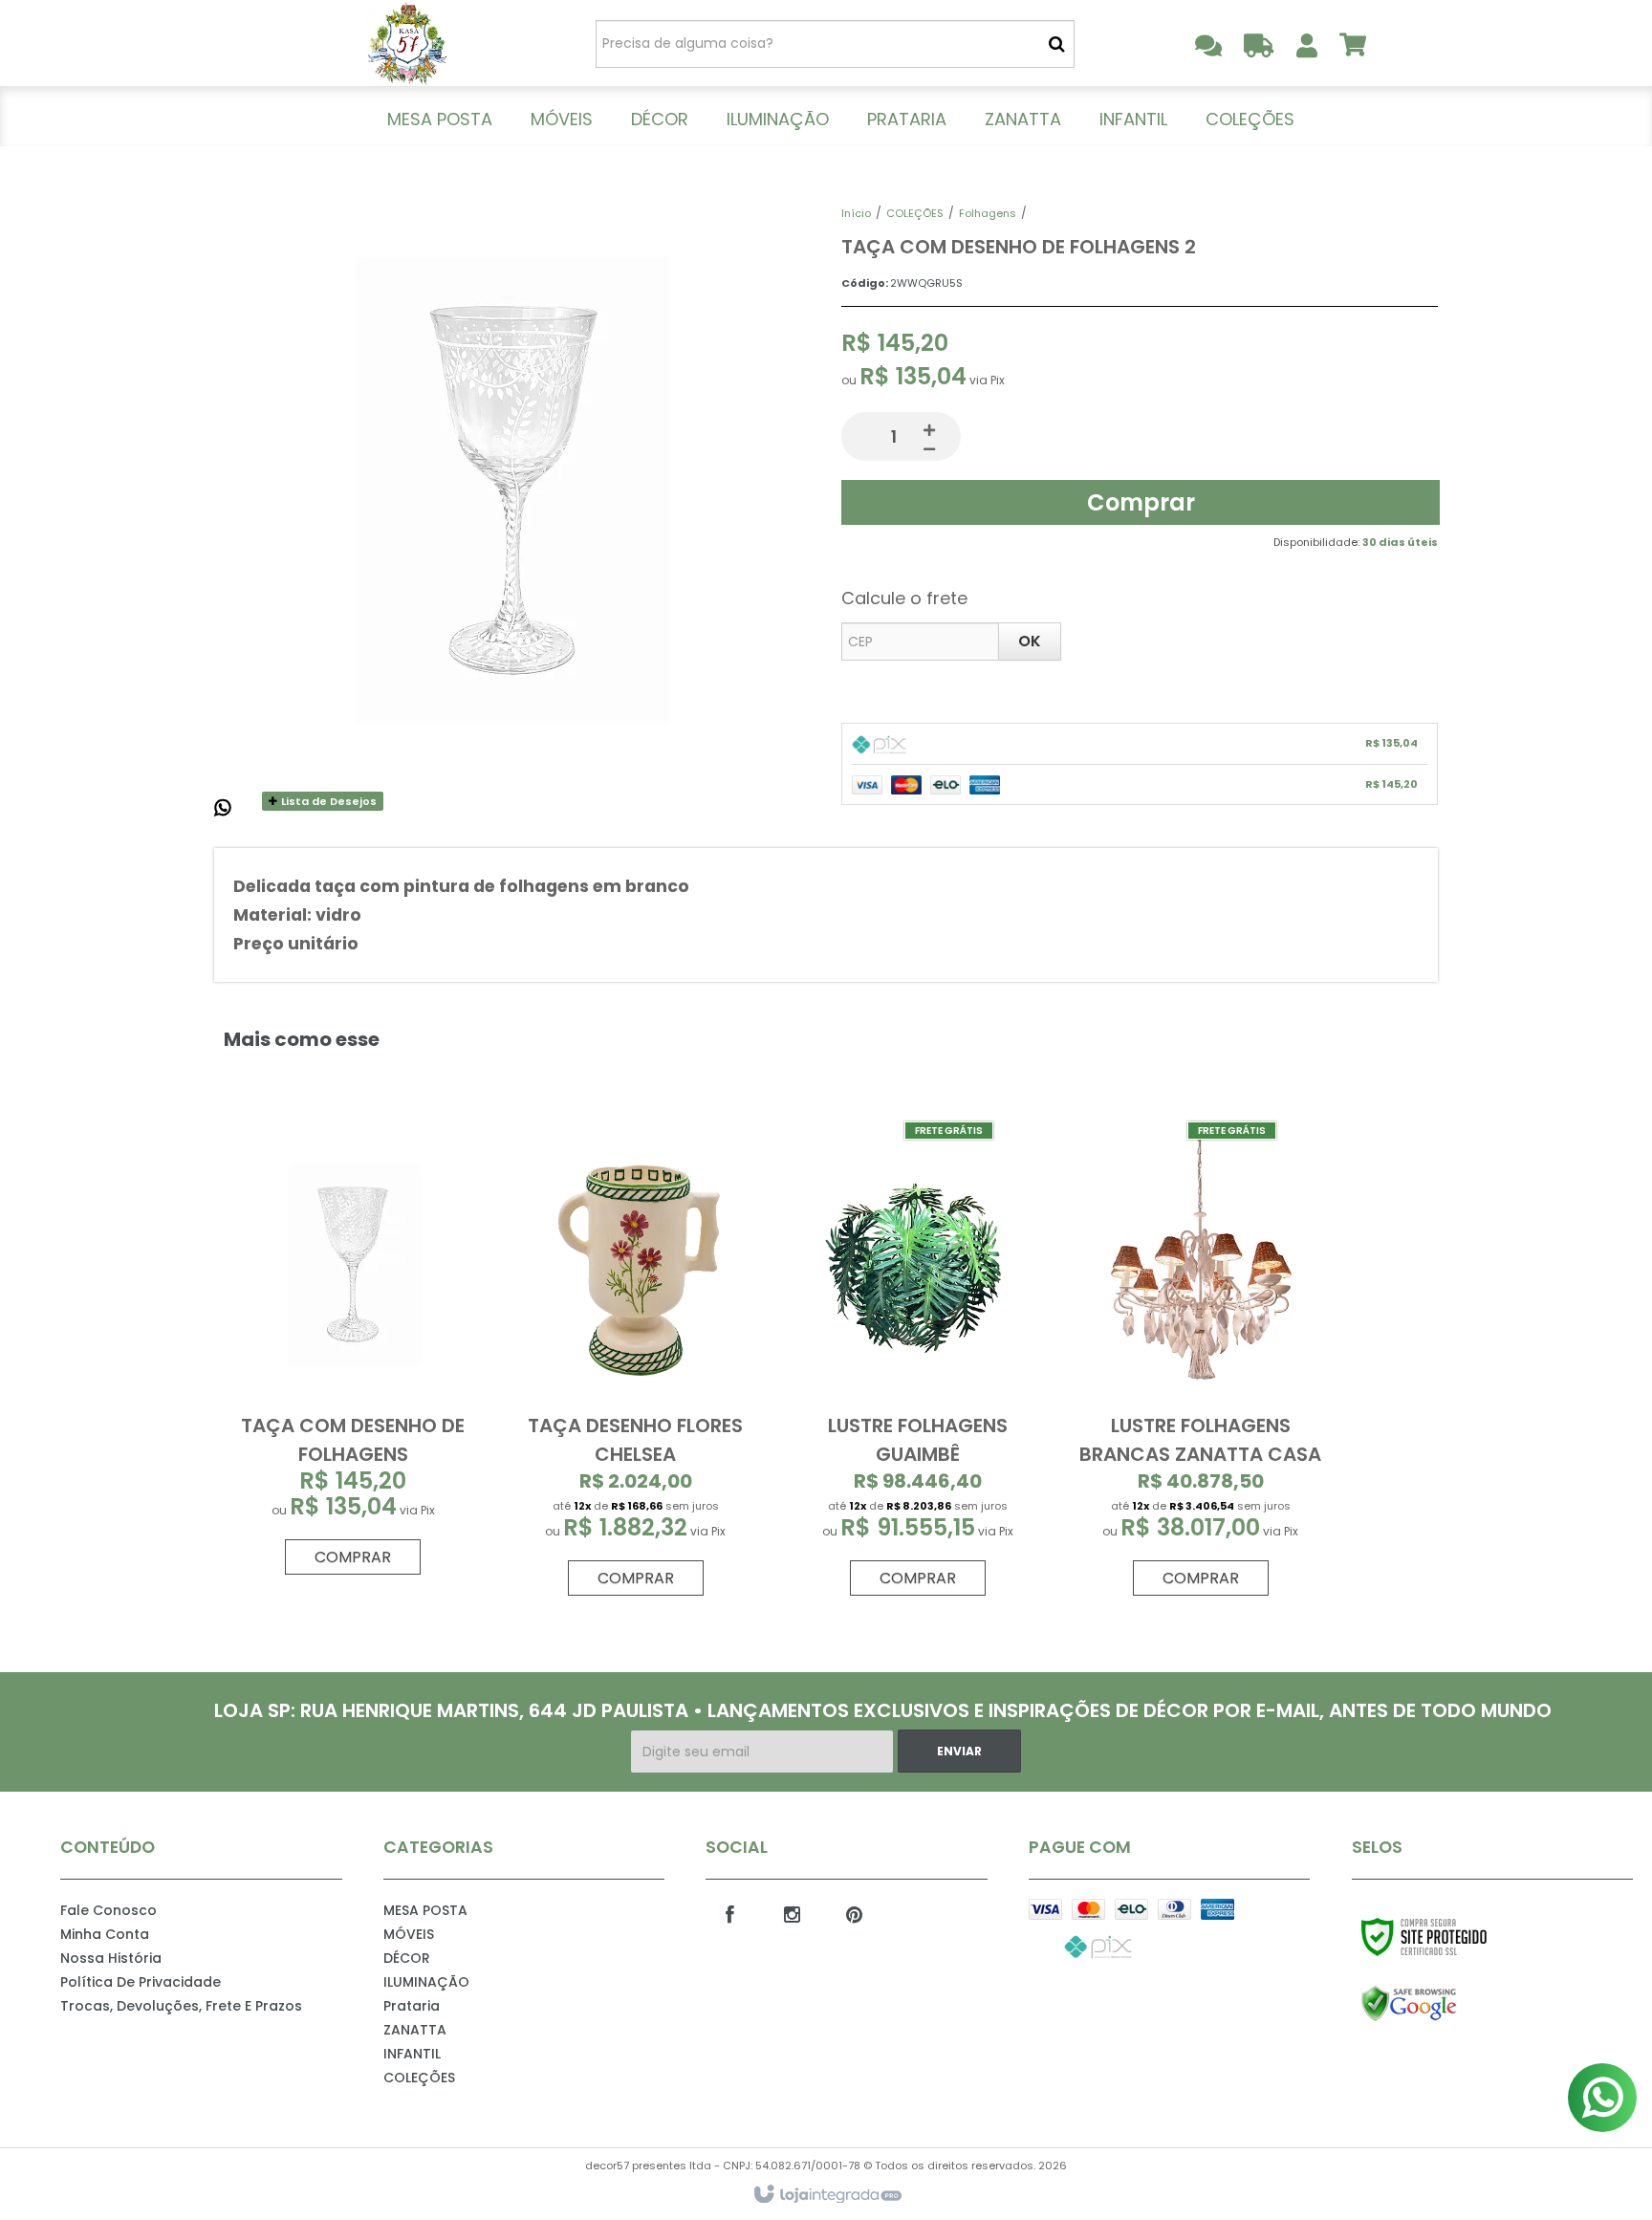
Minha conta (105, 1934)
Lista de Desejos (327, 801)
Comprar (1141, 502)
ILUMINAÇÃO (426, 1982)
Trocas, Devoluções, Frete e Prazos (181, 2006)
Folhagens (988, 213)
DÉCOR (407, 1958)
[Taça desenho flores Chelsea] (636, 1365)
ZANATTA (415, 2030)
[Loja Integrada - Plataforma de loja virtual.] (826, 2195)
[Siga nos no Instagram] (792, 1913)
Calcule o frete (904, 598)
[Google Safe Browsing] (1450, 2004)
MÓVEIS (409, 1934)
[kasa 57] (407, 43)
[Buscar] (1057, 44)
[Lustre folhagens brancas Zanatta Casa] (1200, 1365)
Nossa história (111, 1958)
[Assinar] (959, 1751)
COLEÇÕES (915, 213)
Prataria (412, 2006)
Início (856, 213)
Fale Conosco (109, 1910)
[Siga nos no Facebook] (729, 1913)
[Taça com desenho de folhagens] (353, 1354)
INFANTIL (412, 2054)
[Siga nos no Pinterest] (854, 1913)
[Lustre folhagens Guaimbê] (918, 1365)
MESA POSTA (425, 1910)
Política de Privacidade (141, 1982)
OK (1030, 641)
